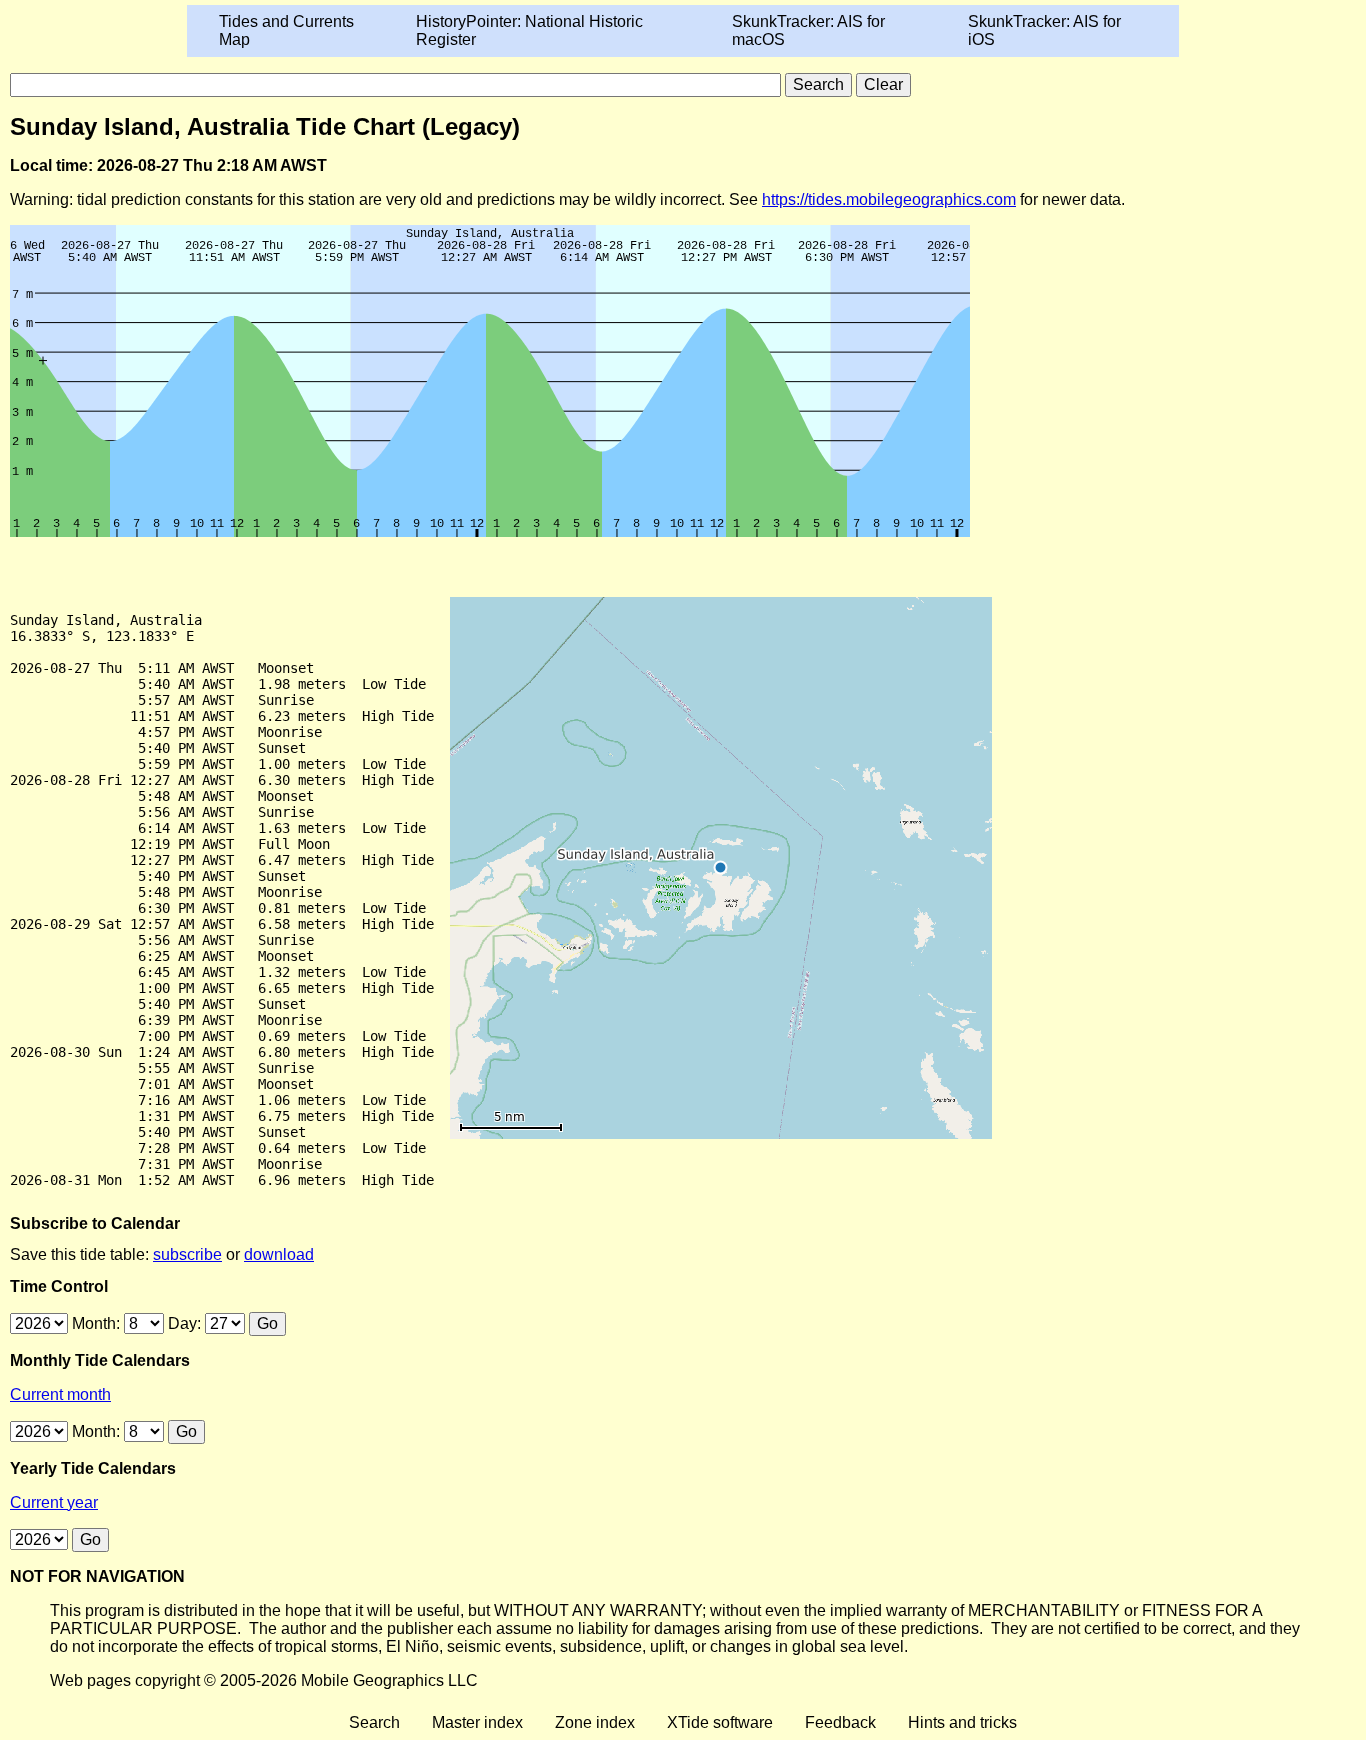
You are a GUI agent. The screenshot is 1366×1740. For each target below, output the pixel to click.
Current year (54, 1502)
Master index (477, 1722)
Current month (60, 1394)
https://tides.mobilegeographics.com (889, 199)
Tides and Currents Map (286, 30)
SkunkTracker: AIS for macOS (808, 30)
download (279, 1254)
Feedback (840, 1722)
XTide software (720, 1722)
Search (374, 1722)
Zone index (595, 1722)
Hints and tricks (962, 1722)
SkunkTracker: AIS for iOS (1044, 30)
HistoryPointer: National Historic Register (529, 30)
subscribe (187, 1254)
